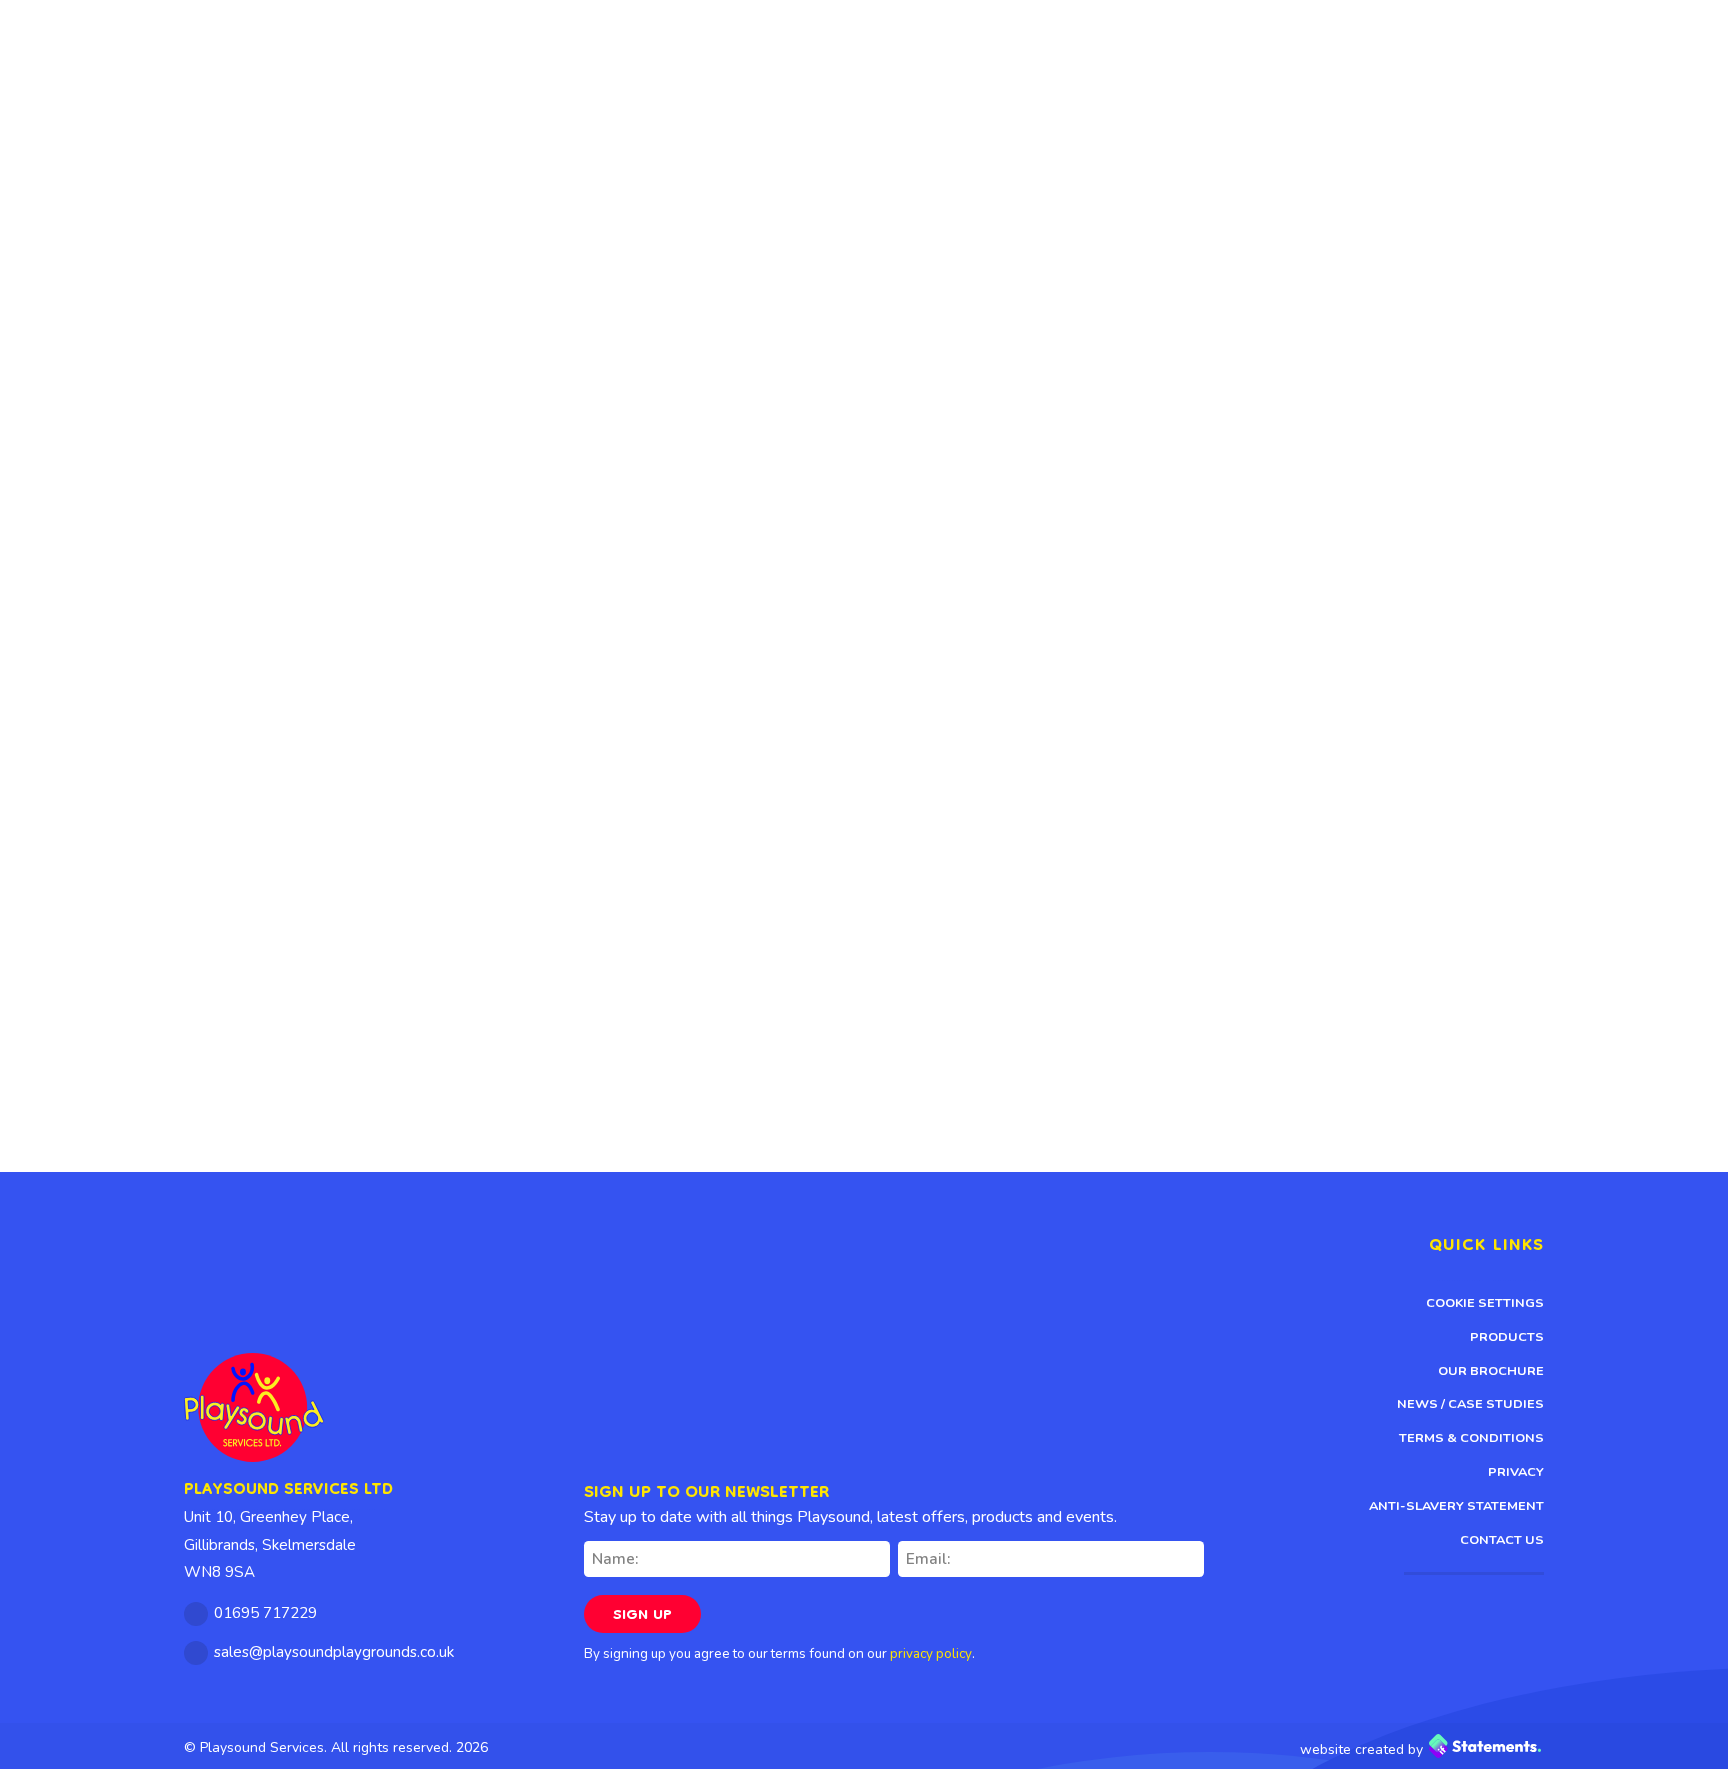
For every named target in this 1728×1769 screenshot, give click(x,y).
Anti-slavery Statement (1456, 1506)
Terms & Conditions (1471, 1438)
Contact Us (1502, 1540)
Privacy (1516, 1472)
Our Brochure (1491, 1371)
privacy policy (931, 1653)
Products (1507, 1337)
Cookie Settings (1485, 1303)
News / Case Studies (1470, 1404)
